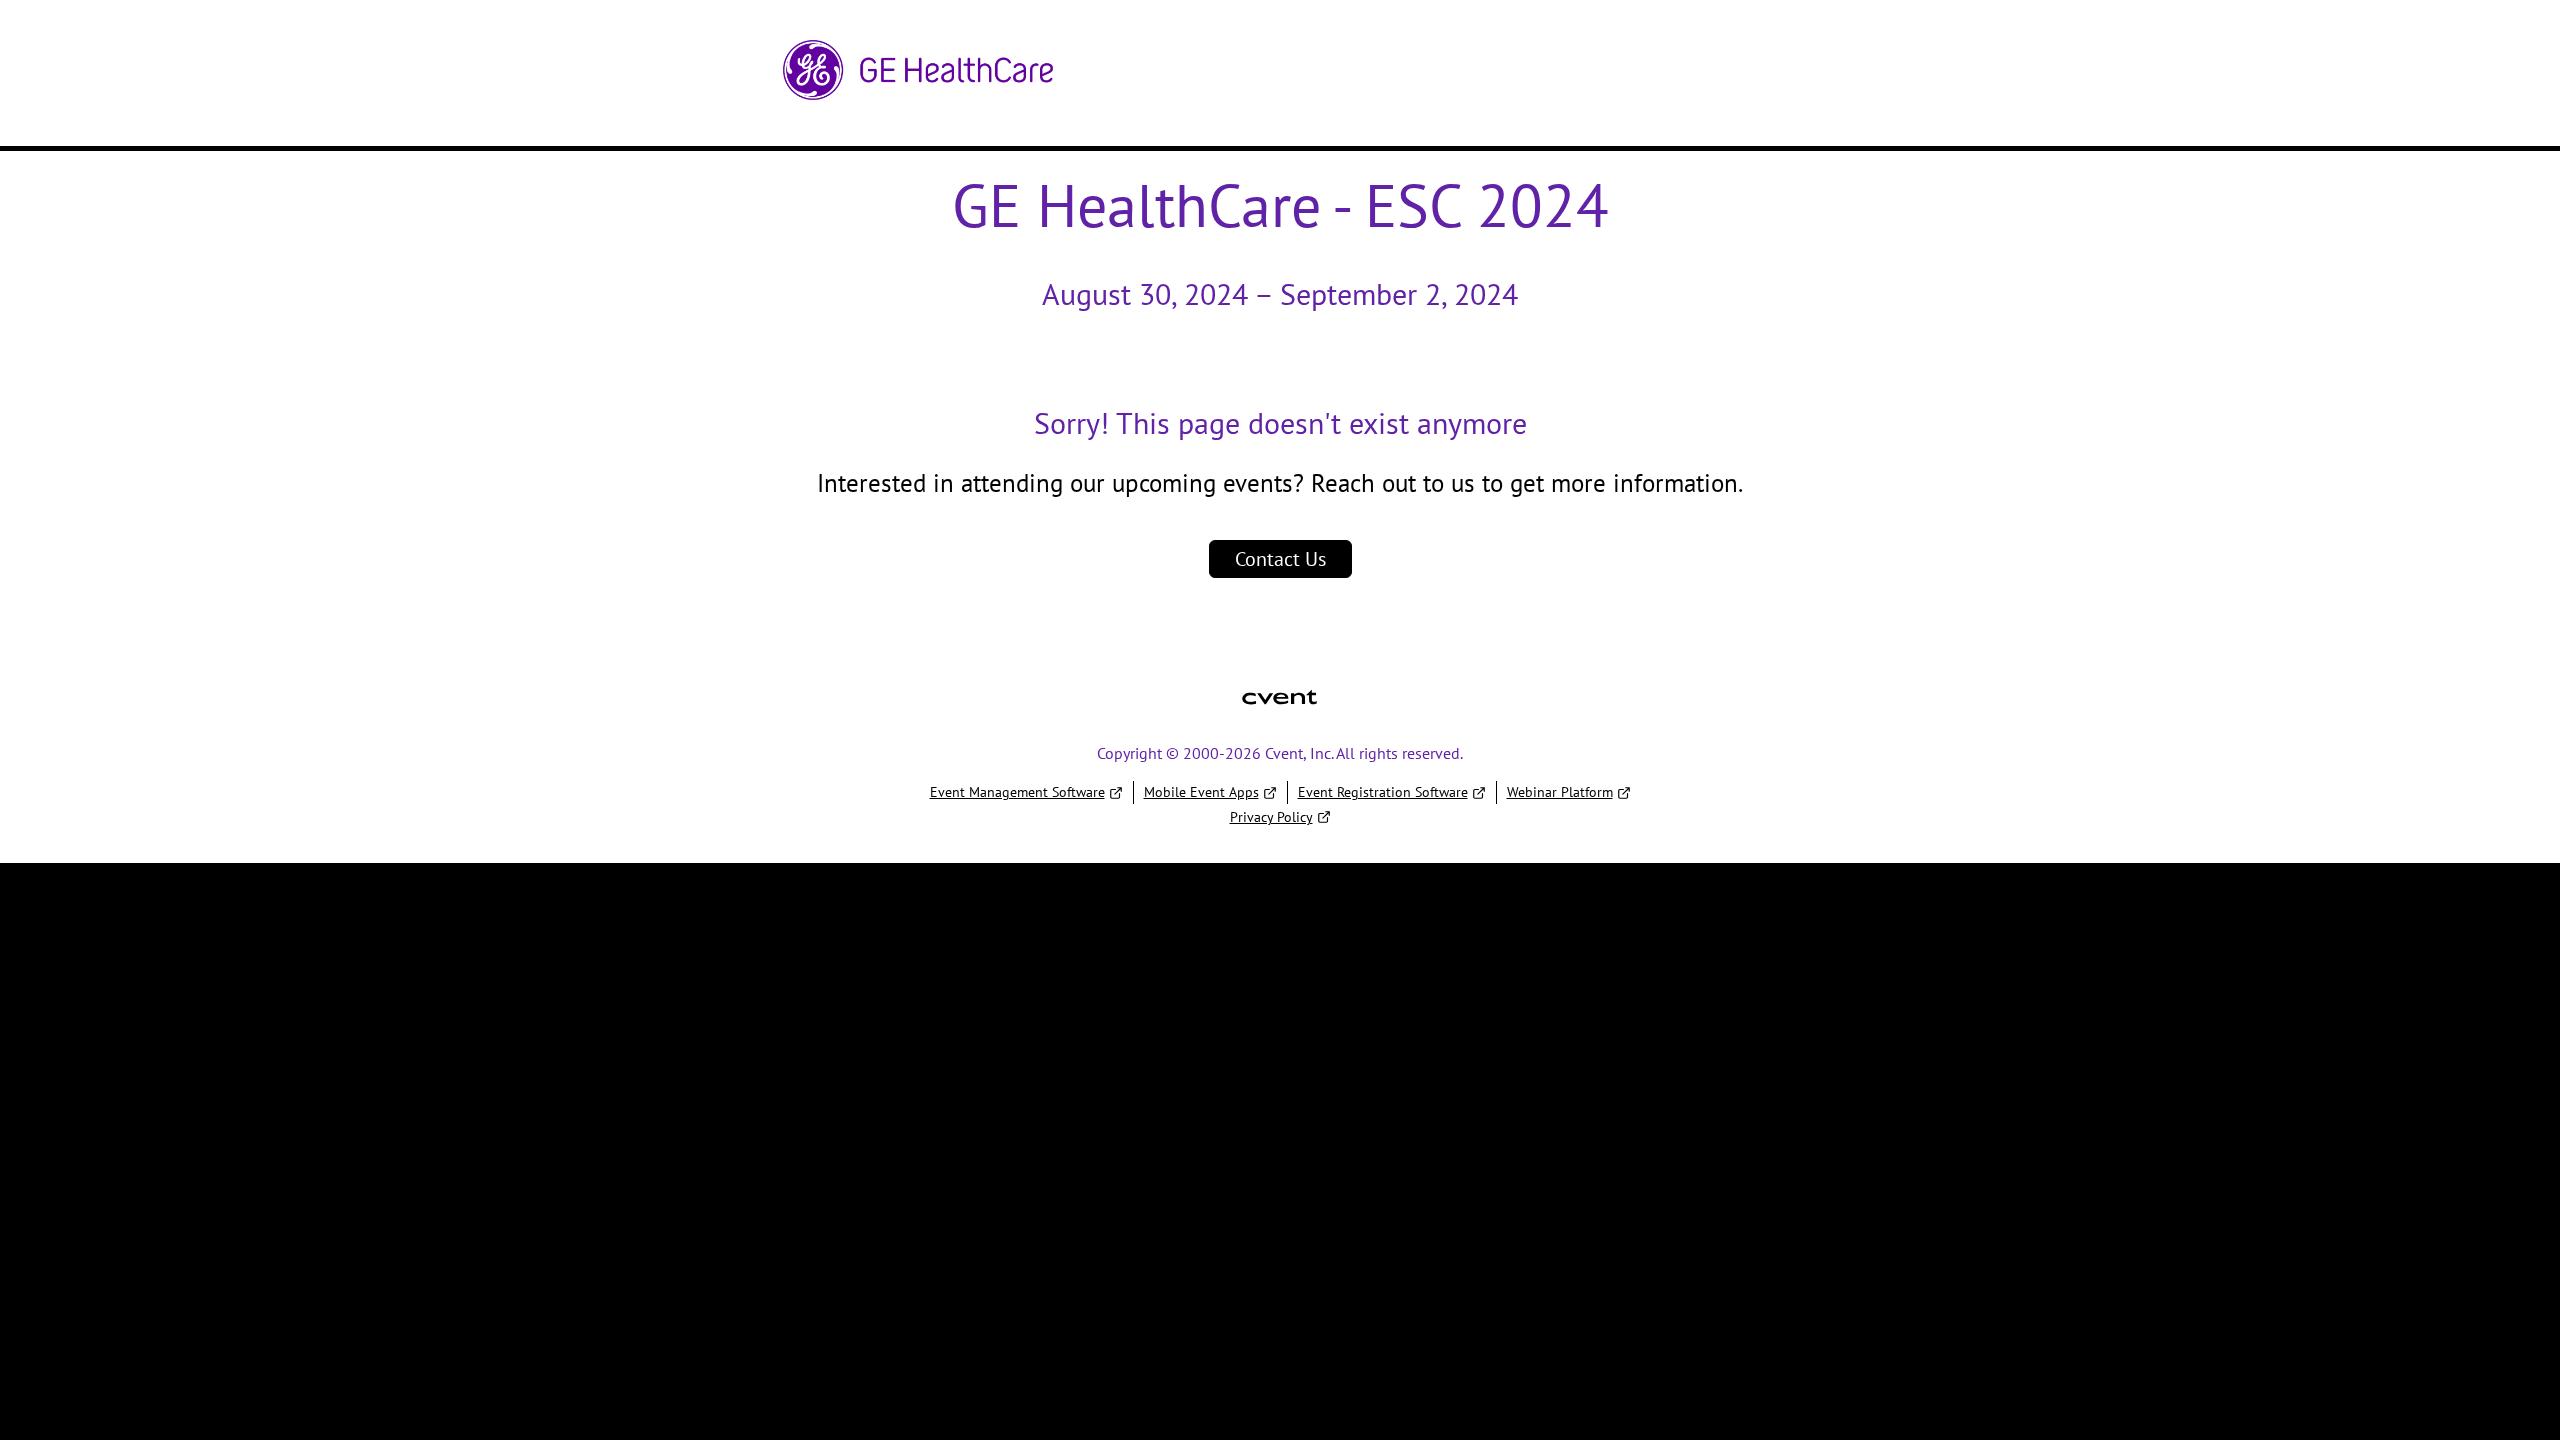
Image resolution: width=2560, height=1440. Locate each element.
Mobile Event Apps (1201, 792)
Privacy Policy (1271, 817)
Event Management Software (1017, 792)
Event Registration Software (1383, 792)
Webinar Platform (1560, 792)
